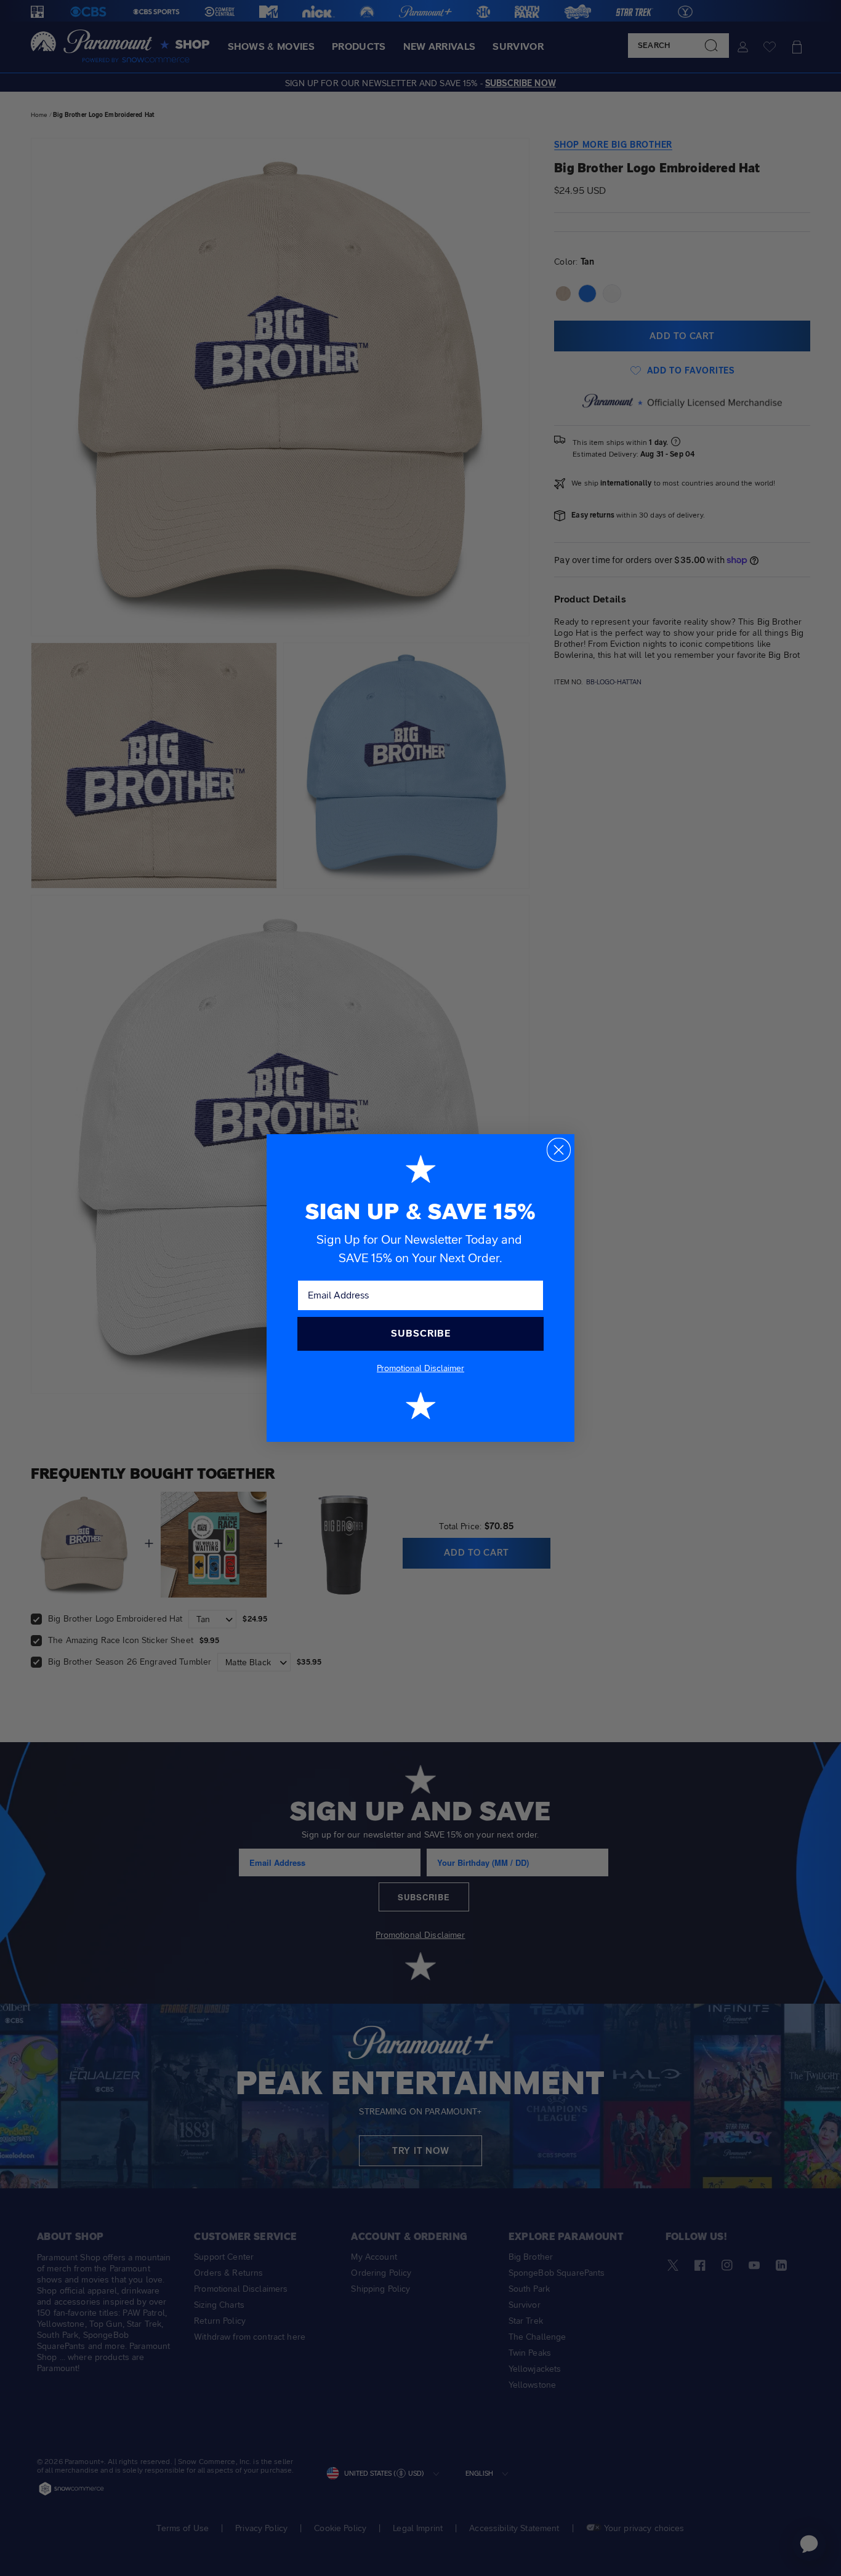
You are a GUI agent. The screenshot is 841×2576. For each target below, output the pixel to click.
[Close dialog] (559, 1150)
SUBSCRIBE (421, 1333)
